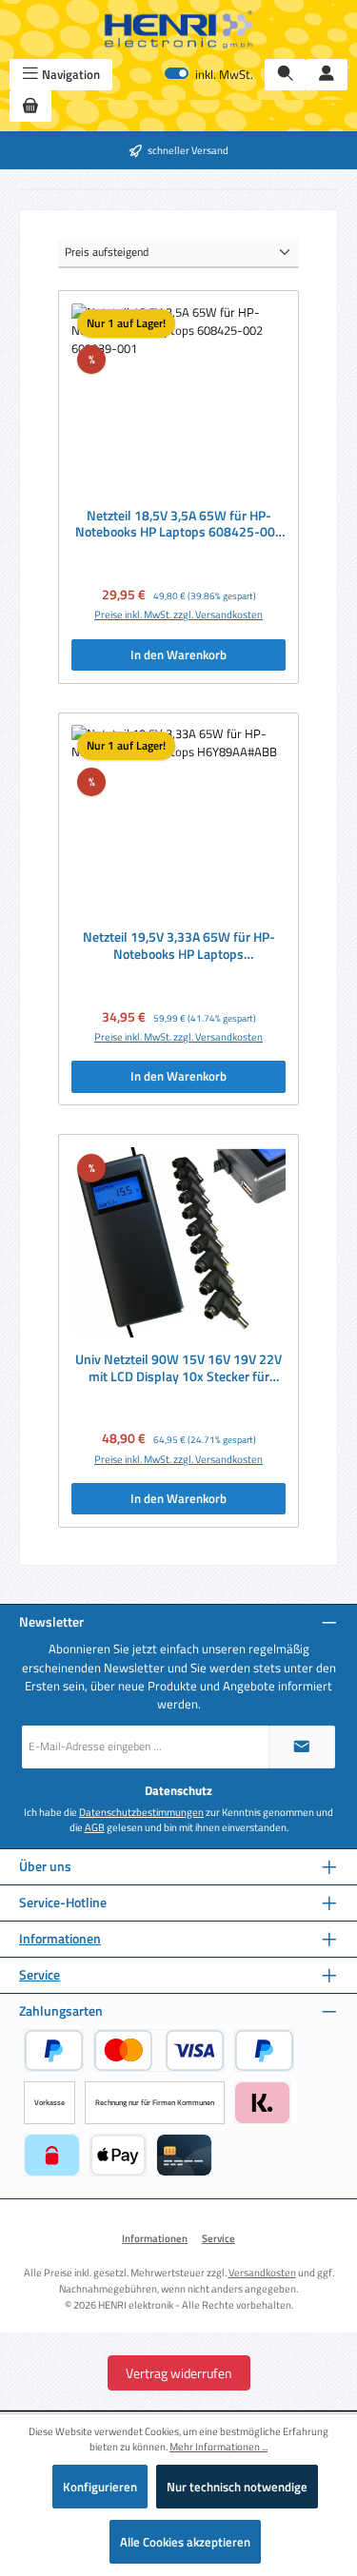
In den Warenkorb (178, 654)
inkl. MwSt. (209, 75)
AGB (95, 1827)
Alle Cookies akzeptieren (185, 2542)
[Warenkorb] (30, 106)
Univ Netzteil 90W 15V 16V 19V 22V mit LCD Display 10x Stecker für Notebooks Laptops (178, 1368)
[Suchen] (286, 75)
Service (40, 1975)
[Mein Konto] (327, 75)
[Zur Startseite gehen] (179, 29)
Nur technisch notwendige (237, 2487)
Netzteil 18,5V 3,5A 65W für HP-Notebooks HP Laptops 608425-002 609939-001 (179, 525)
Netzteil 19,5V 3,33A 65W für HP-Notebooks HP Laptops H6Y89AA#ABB (179, 946)
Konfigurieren (100, 2487)
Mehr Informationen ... (218, 2447)
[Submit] (302, 1747)
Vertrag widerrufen (179, 2373)
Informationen (60, 1939)
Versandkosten (262, 2272)
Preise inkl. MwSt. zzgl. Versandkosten (178, 615)
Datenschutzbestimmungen (141, 1812)
